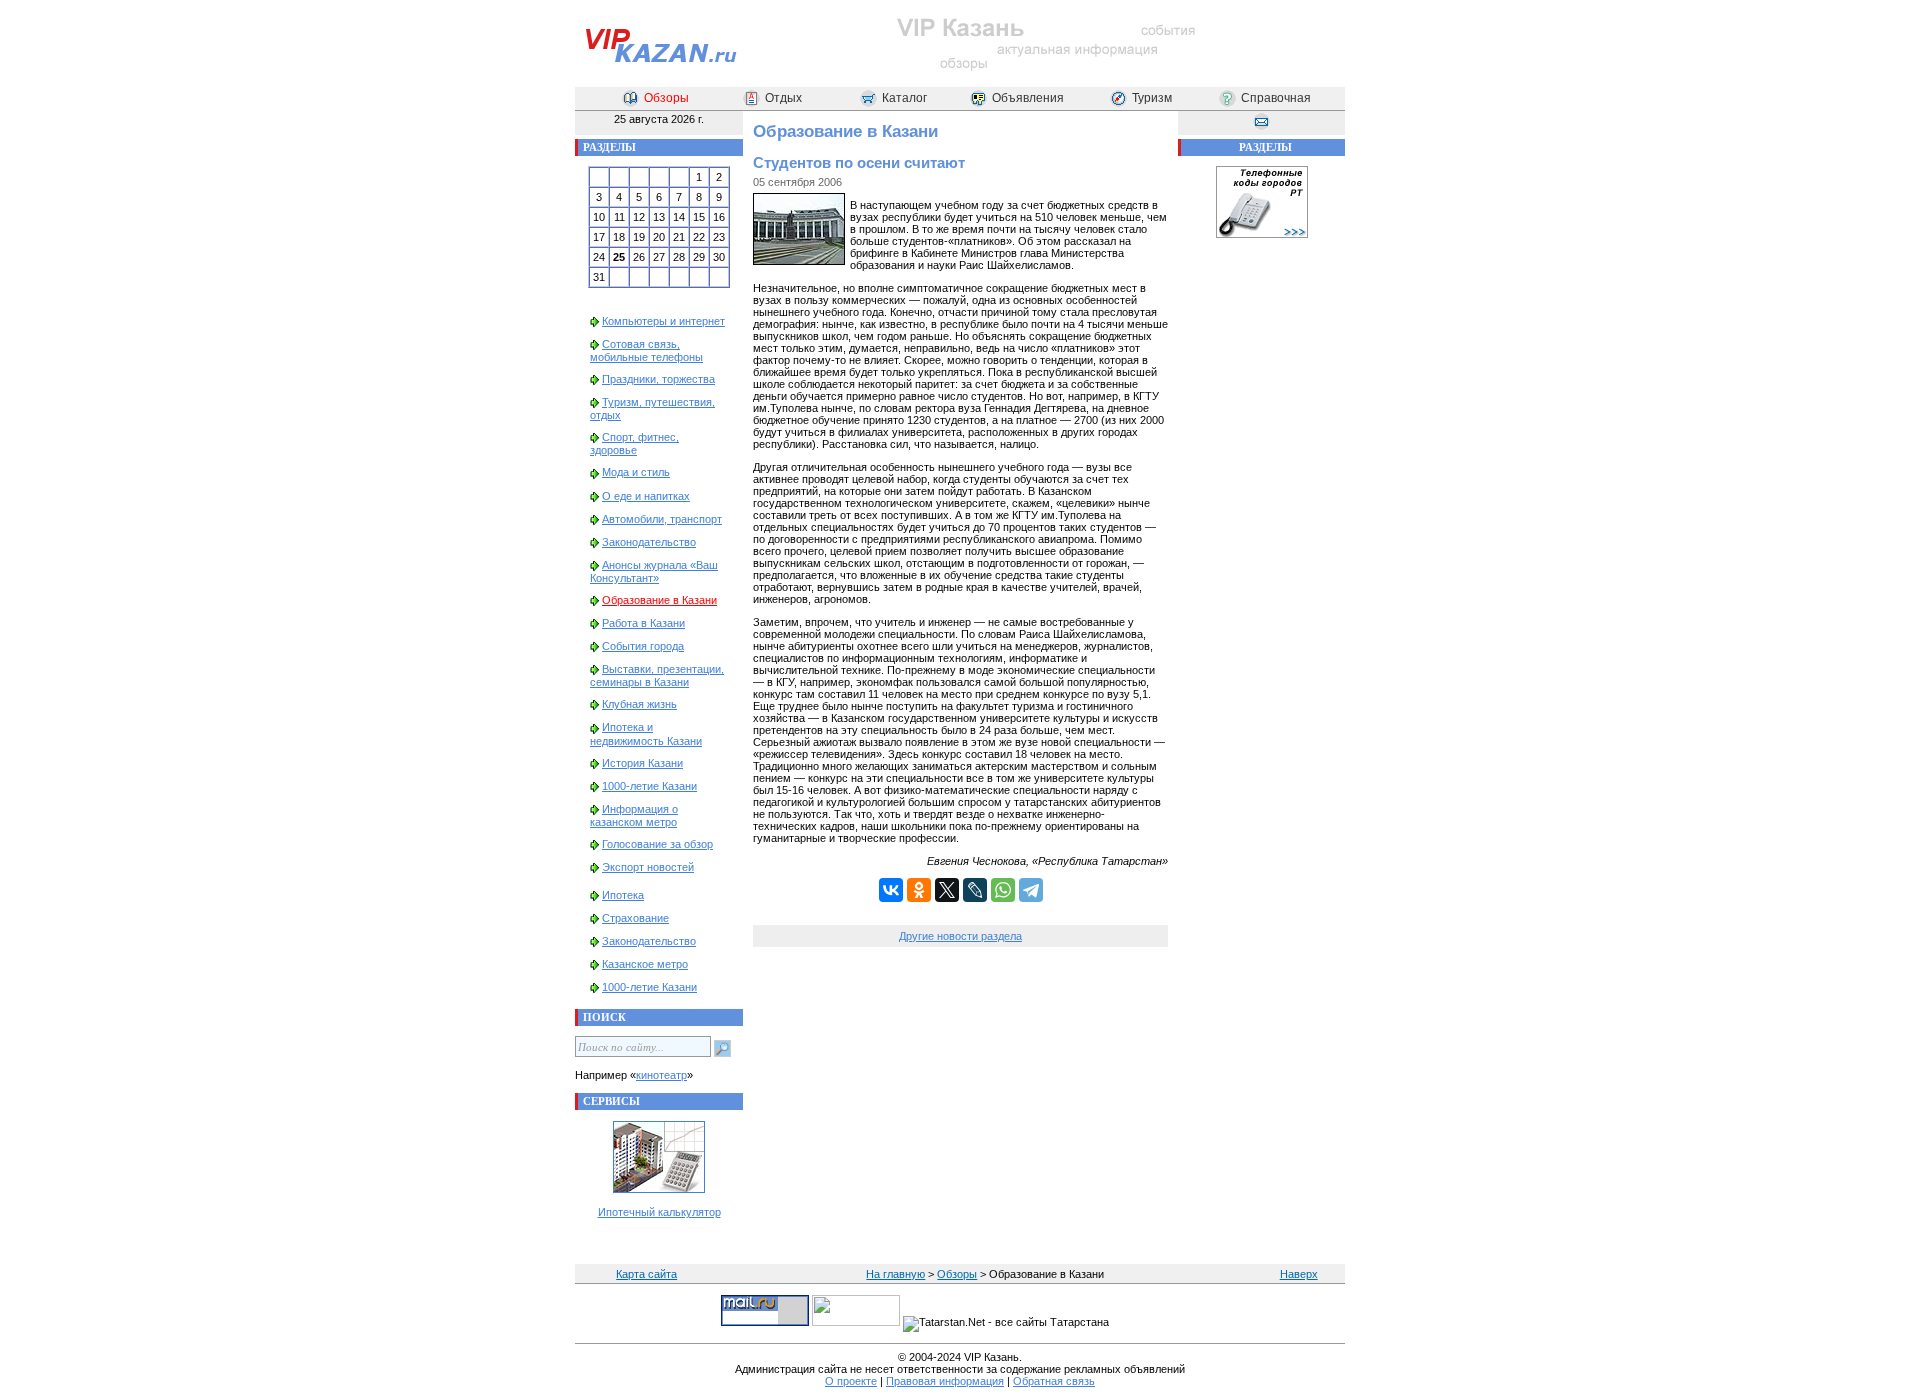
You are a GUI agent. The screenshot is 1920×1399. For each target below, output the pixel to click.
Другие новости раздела (960, 936)
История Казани (642, 763)
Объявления (1028, 98)
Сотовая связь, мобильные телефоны (646, 350)
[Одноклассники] (919, 890)
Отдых (783, 98)
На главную (895, 1274)
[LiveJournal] (975, 890)
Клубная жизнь (639, 704)
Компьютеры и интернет (663, 321)
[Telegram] (1031, 890)
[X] (947, 890)
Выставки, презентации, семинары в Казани (657, 675)
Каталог (904, 98)
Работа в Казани (643, 623)
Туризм (1152, 98)
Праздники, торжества (658, 379)
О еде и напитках (646, 496)
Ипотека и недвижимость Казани (646, 733)
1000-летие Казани (649, 786)
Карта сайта (646, 1274)
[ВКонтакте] (891, 890)
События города (643, 646)
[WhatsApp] (1003, 890)
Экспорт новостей (648, 867)
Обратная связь (1054, 1381)
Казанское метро (645, 964)
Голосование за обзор (657, 844)
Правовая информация (945, 1381)
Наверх (1299, 1274)
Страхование (635, 918)
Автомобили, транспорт (662, 519)
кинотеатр (661, 1075)
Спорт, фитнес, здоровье (634, 443)
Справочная (1276, 98)
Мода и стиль (636, 472)
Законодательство (649, 542)
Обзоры (666, 98)
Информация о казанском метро (634, 815)
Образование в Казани (659, 600)
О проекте (851, 1381)
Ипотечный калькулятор (659, 1212)
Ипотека (623, 895)
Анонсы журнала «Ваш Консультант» (654, 571)
